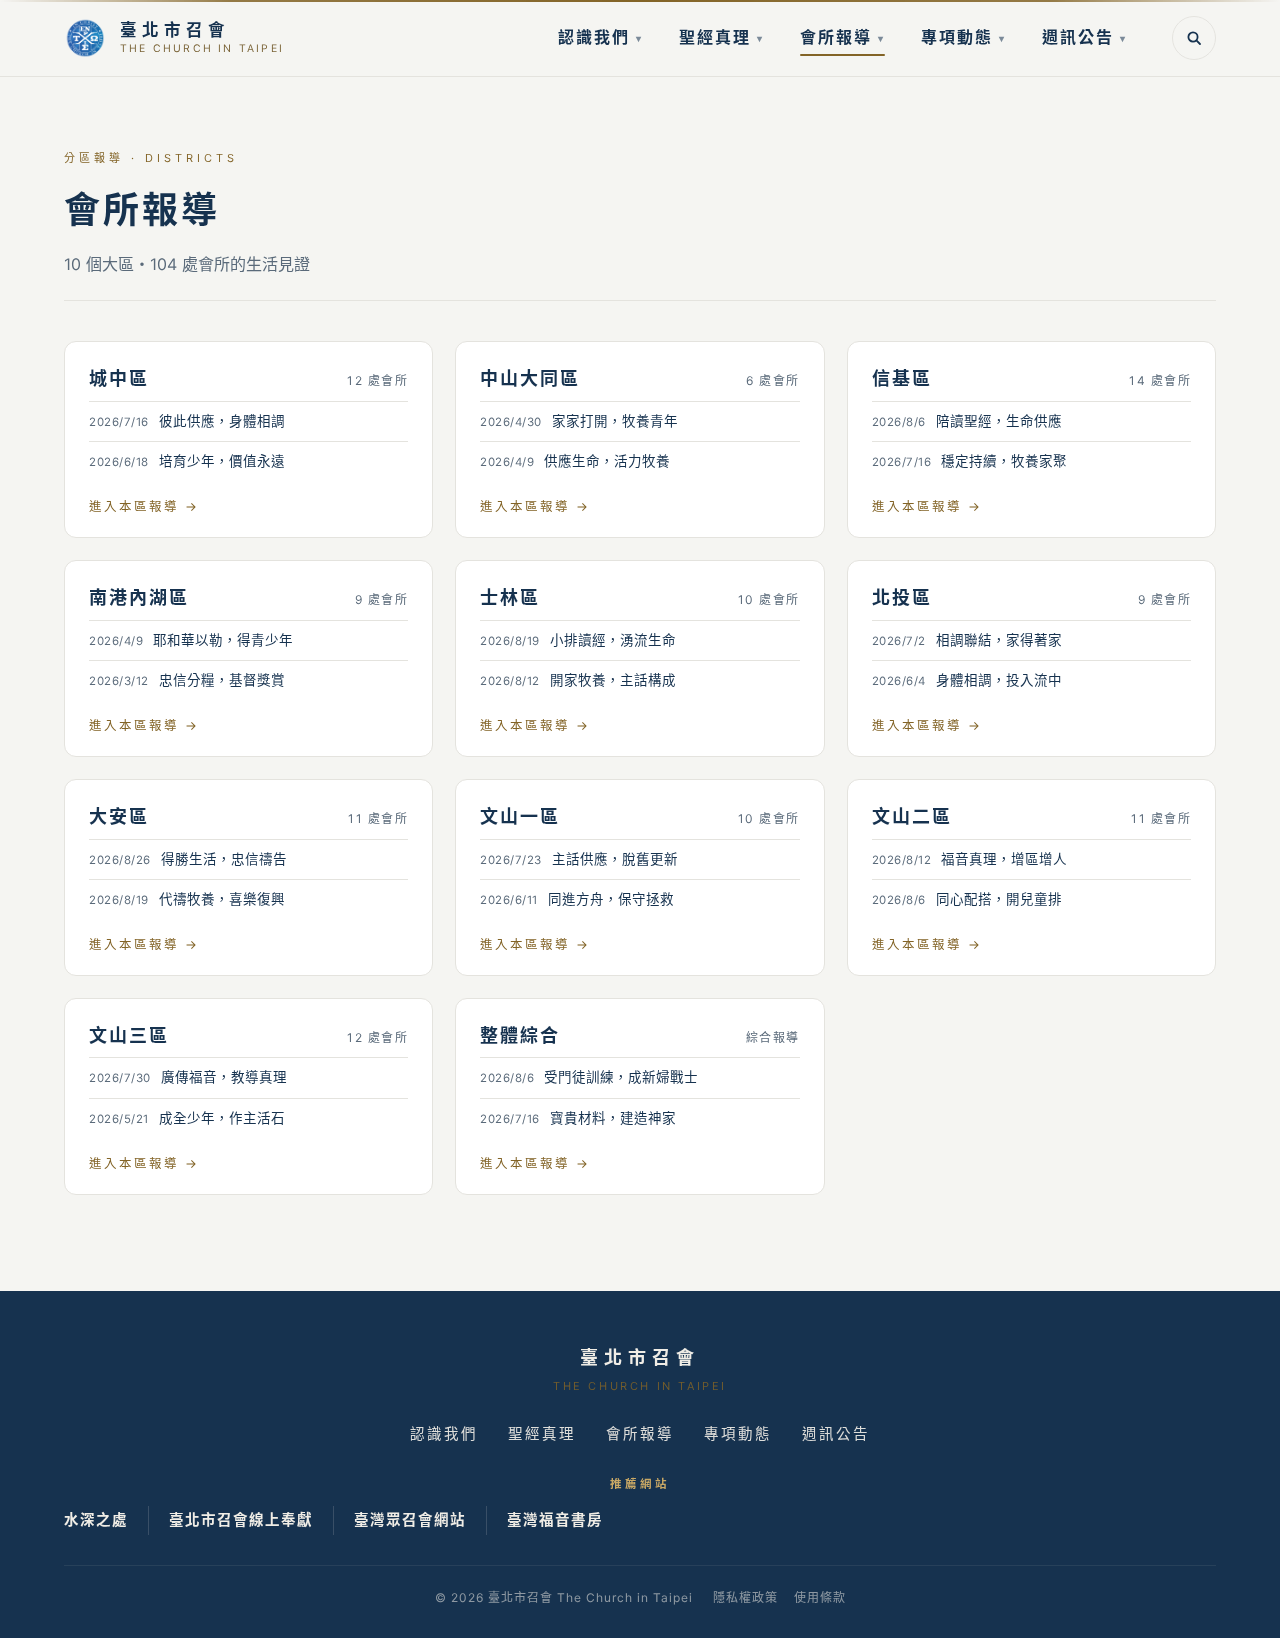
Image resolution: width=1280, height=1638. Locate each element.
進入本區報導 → (144, 506)
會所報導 (842, 37)
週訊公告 (1084, 37)
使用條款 (820, 1597)
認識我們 (600, 37)
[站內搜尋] (1194, 38)
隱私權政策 (745, 1597)
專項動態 (963, 37)
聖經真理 (721, 37)
